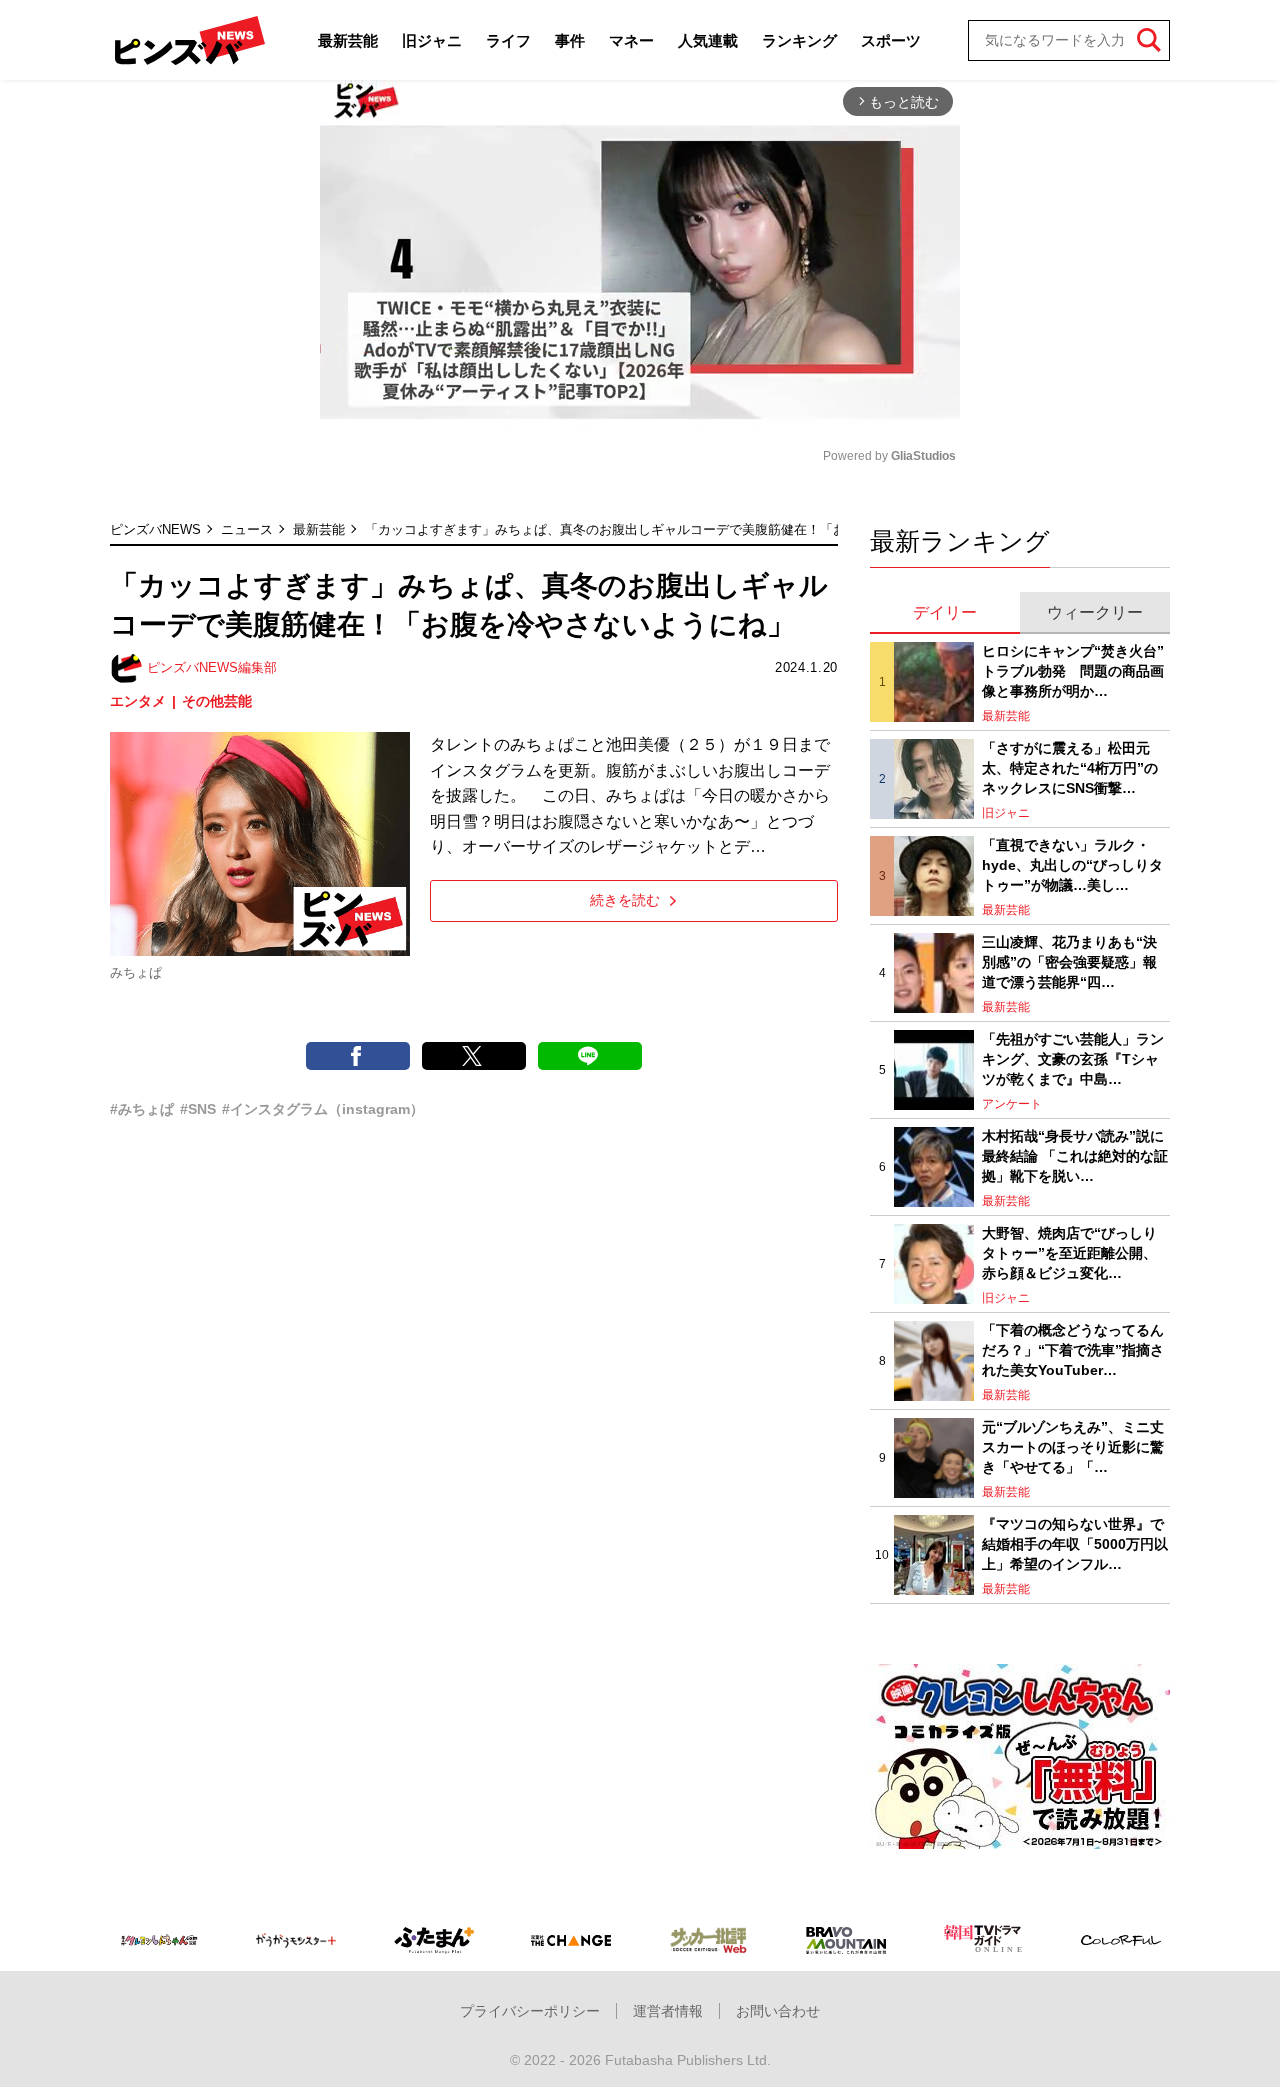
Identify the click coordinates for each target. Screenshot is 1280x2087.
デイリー (945, 612)
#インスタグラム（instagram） (323, 1109)
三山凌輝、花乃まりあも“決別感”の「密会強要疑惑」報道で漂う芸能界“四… (1069, 961)
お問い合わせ (778, 2011)
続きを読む (625, 900)
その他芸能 (217, 701)
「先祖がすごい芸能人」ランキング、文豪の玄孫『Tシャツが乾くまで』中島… (1073, 1058)
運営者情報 (668, 2011)
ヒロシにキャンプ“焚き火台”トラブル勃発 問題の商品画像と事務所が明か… (1073, 670)
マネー (631, 40)
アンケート (1012, 1104)
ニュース (247, 529)
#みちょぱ (142, 1109)
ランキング (799, 40)
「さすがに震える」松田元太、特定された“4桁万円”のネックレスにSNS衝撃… (1070, 767)
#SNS (198, 1109)
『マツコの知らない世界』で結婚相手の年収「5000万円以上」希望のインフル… (1075, 1543)
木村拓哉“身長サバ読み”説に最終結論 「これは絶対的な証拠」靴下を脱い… (1075, 1155)
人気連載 (708, 40)
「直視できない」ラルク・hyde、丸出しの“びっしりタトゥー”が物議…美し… (1072, 864)
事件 (570, 40)
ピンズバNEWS (155, 529)
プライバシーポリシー (530, 2011)
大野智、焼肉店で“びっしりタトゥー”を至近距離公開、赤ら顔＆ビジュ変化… (1069, 1252)
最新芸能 (348, 40)
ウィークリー (1095, 612)
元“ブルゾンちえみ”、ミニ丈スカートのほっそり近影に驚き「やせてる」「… (1073, 1446)
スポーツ (891, 40)
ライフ (508, 40)
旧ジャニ (432, 40)
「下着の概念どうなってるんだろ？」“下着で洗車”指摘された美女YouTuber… (1073, 1349)
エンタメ (138, 701)
